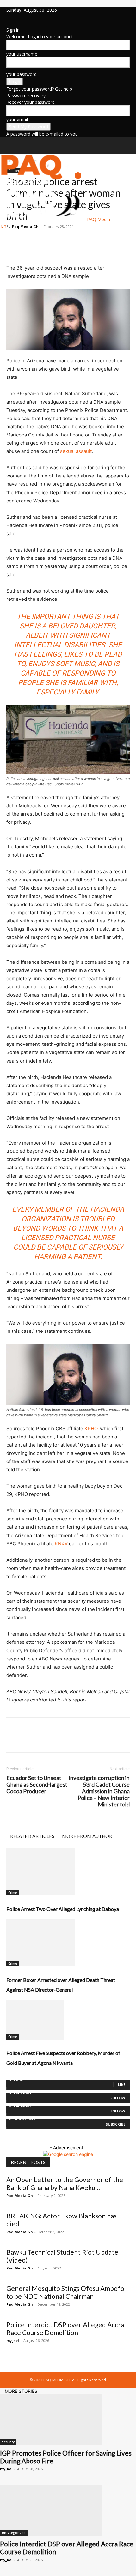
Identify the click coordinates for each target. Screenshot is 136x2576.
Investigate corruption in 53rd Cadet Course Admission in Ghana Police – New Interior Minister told (99, 1791)
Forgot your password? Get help (39, 89)
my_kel (13, 2341)
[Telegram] (71, 241)
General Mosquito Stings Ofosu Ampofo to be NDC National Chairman (65, 2292)
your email (17, 119)
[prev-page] (8, 2076)
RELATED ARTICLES (32, 1836)
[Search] (127, 146)
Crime (13, 1893)
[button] (11, 146)
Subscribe (115, 2124)
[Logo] (43, 184)
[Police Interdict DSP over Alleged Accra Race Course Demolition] (68, 2510)
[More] (100, 241)
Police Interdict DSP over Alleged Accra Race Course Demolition (65, 2328)
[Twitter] (18, 17)
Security (8, 2442)
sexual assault (76, 451)
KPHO (91, 1429)
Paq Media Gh (20, 2195)
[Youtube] (22, 17)
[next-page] (12, 2076)
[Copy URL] (85, 241)
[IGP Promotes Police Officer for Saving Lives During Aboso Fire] (68, 2420)
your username (22, 54)
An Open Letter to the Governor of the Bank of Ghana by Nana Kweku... (65, 2183)
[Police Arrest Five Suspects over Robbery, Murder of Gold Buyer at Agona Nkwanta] (68, 2020)
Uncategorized (14, 2533)
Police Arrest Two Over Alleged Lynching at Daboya (63, 1909)
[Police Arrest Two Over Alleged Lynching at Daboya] (68, 1872)
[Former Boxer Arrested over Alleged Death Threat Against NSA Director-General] (68, 1943)
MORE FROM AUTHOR (87, 1836)
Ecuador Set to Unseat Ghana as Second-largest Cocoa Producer (37, 1785)
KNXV (61, 1544)
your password (22, 74)
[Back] (8, 23)
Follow (118, 2098)
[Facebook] (9, 17)
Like (122, 2084)
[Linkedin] (13, 17)
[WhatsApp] (56, 241)
